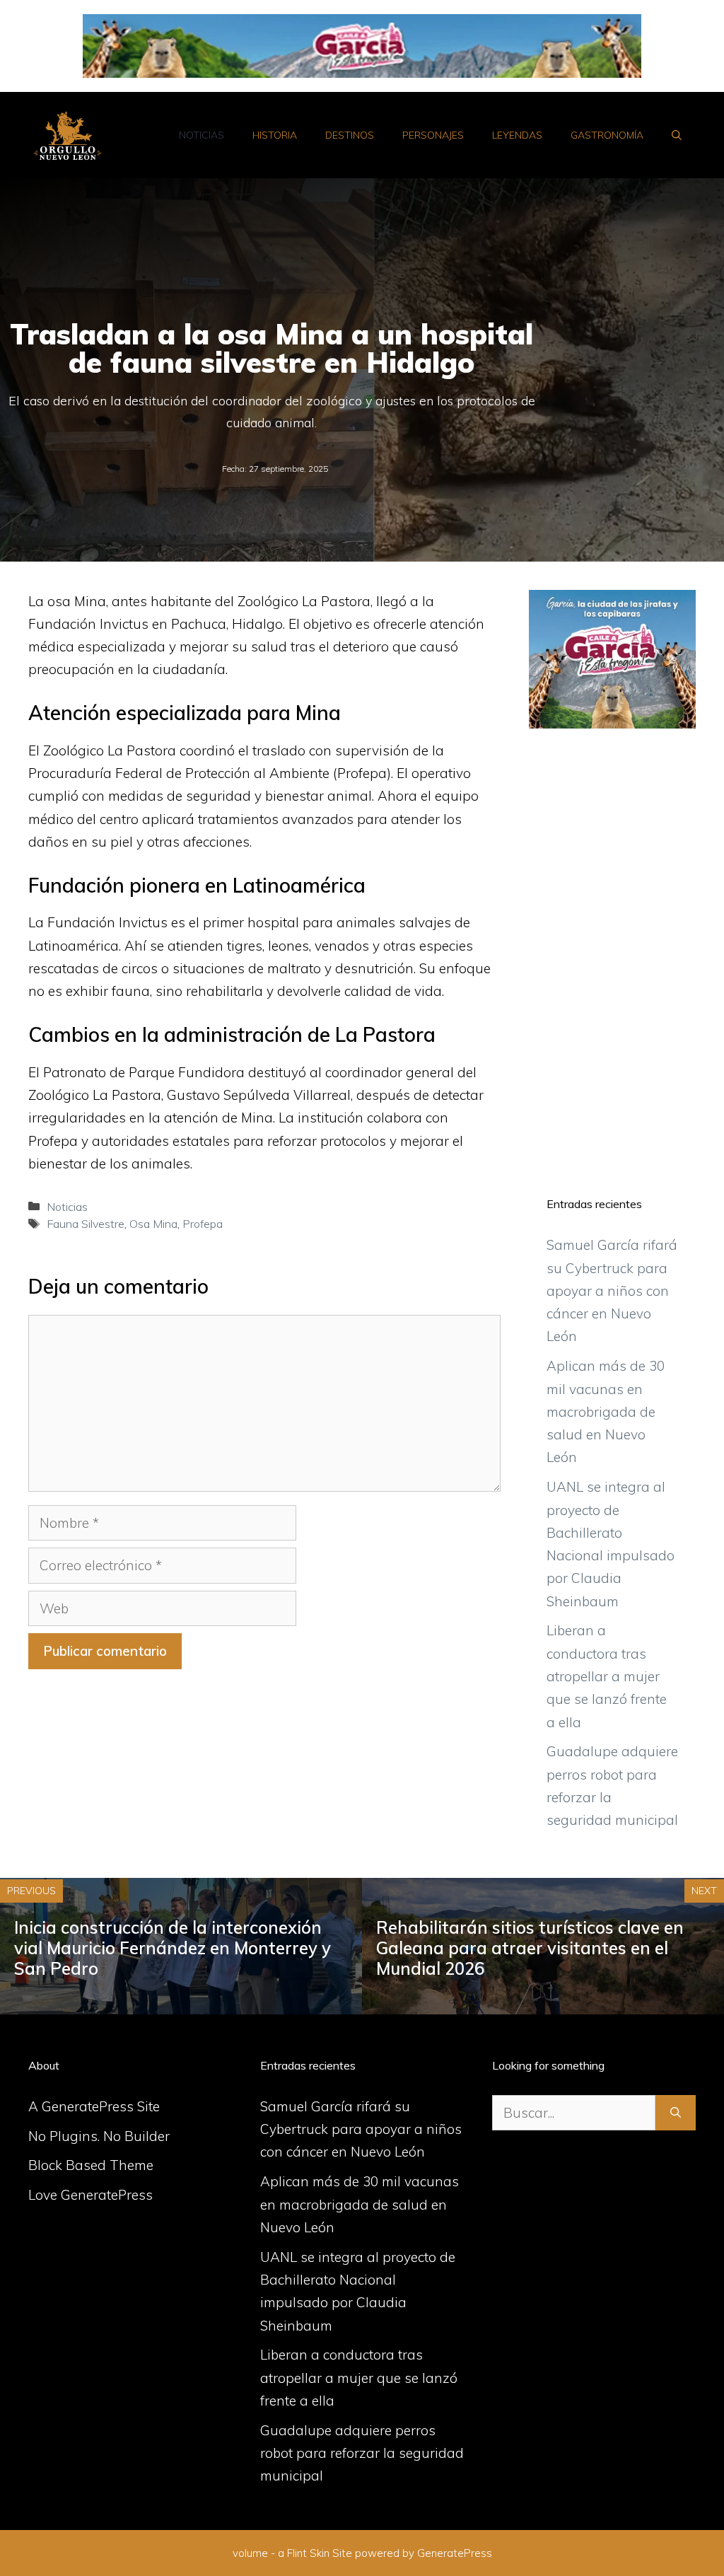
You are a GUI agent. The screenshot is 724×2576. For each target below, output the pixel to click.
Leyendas (517, 135)
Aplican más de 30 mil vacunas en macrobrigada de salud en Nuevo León (606, 1411)
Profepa (203, 1224)
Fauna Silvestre (86, 1224)
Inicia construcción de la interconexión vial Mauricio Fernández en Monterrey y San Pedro (173, 1948)
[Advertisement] (612, 955)
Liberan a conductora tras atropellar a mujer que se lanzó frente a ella (607, 1676)
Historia (275, 135)
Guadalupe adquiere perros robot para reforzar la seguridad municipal (362, 2453)
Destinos (350, 135)
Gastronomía (607, 135)
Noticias (202, 135)
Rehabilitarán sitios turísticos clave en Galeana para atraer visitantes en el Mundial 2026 (530, 1948)
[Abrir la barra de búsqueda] (677, 135)
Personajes (433, 135)
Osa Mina (153, 1224)
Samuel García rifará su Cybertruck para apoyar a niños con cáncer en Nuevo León (612, 1290)
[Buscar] (676, 2113)
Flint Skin (308, 2553)
